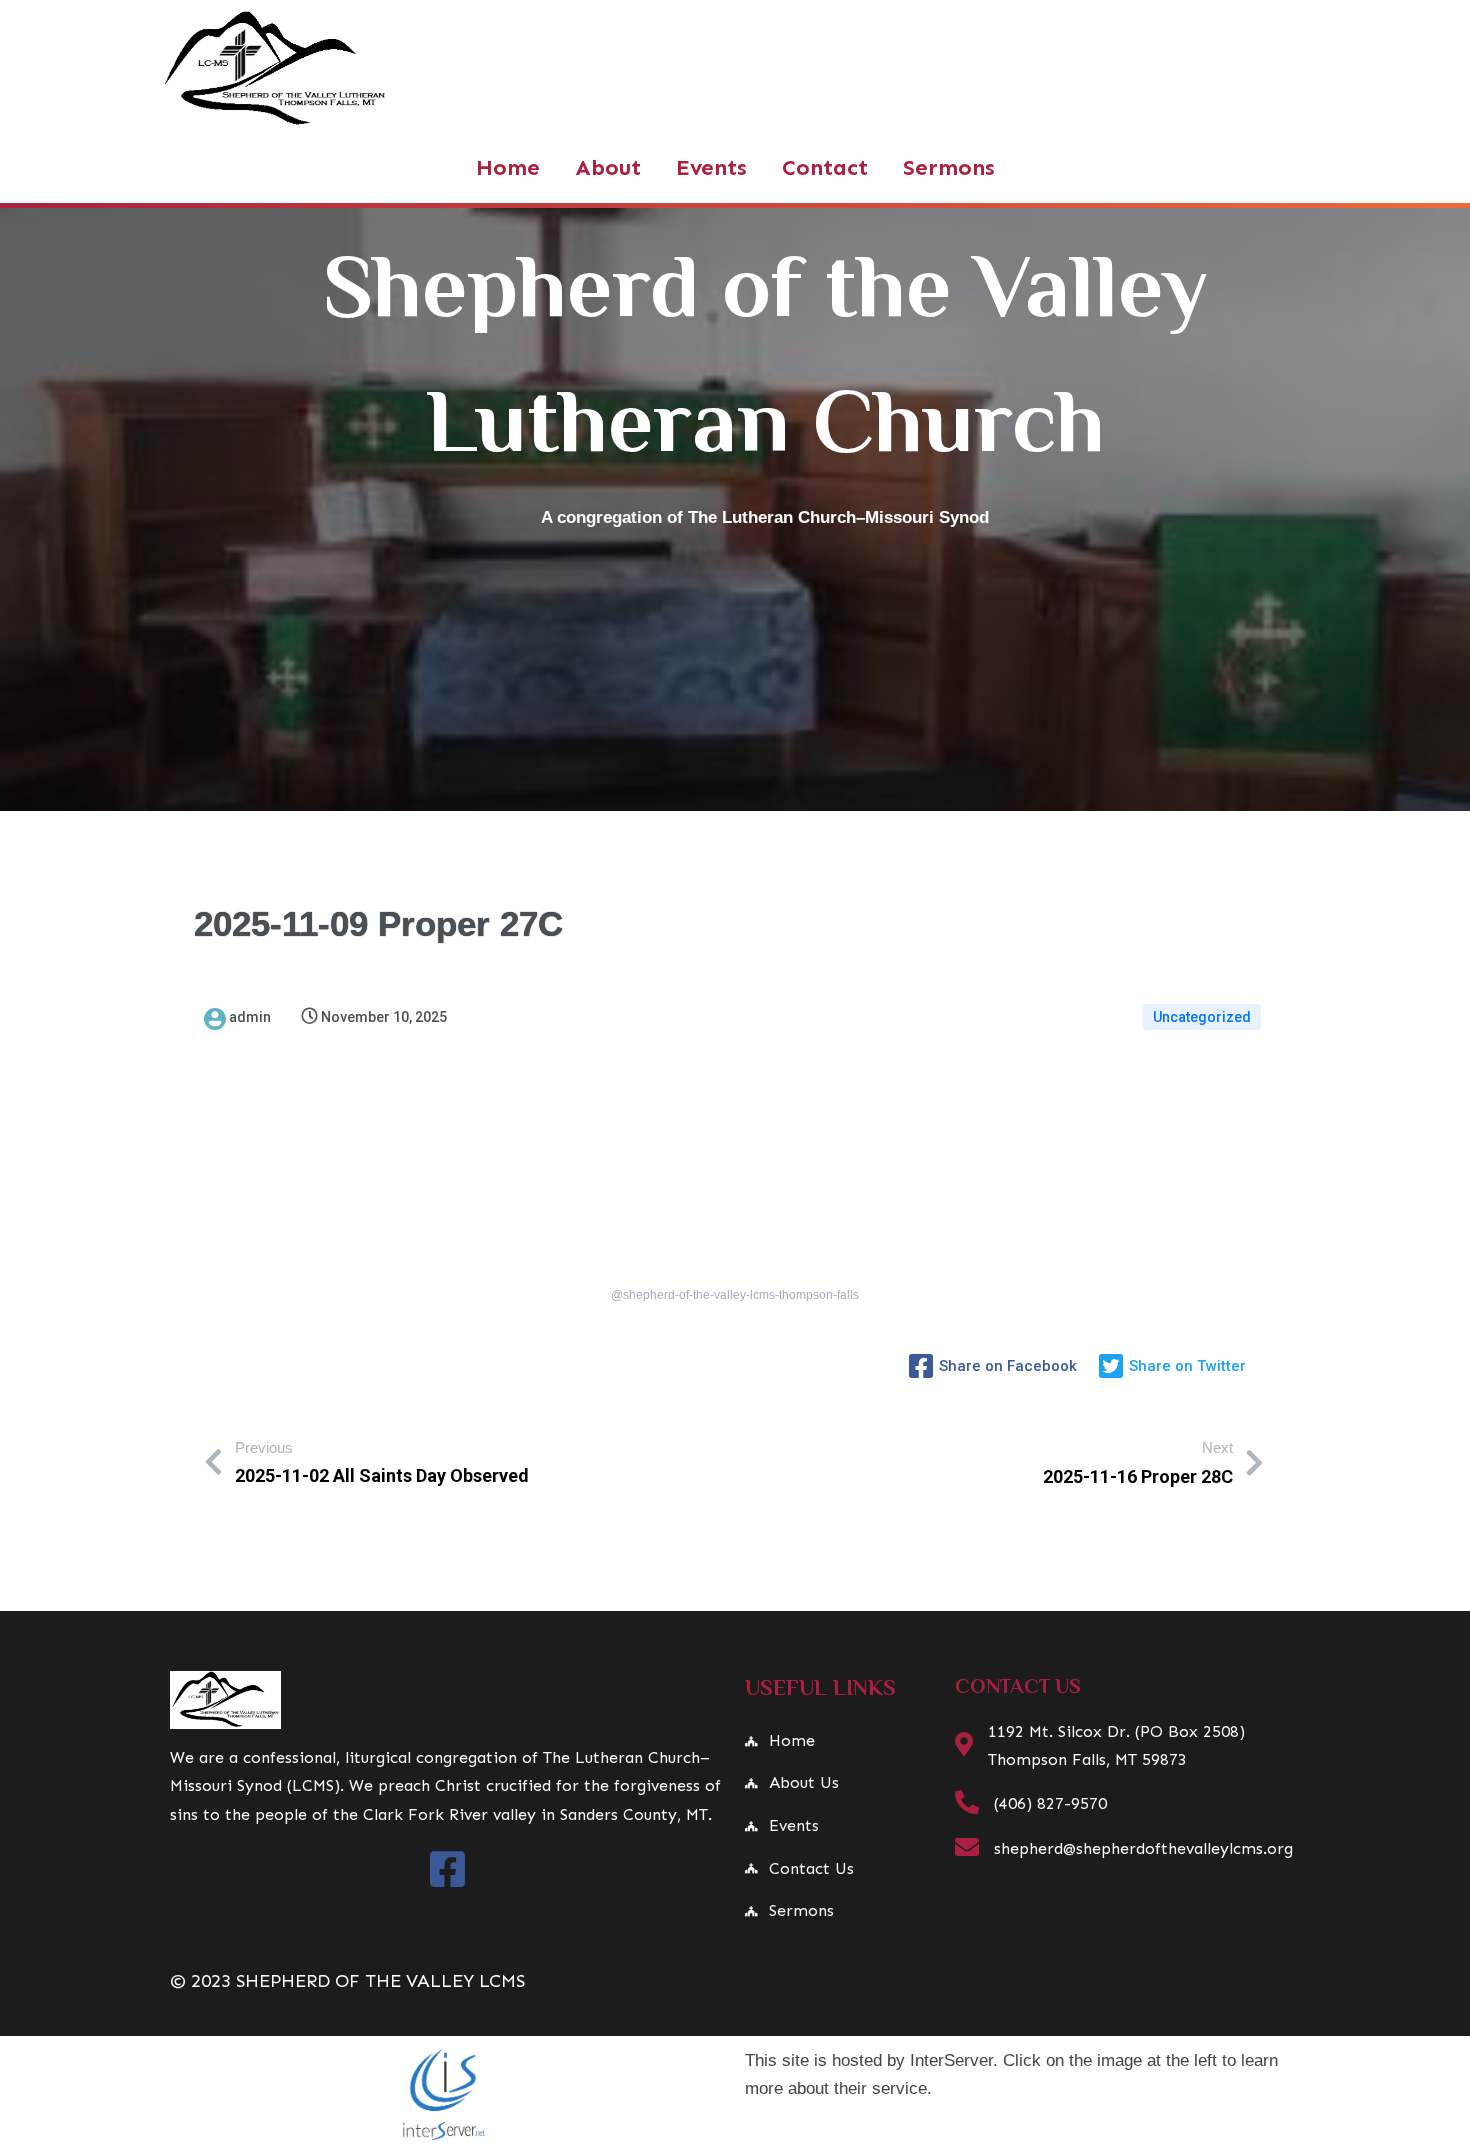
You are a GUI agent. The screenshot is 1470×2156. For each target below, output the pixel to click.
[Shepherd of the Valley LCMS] (447, 1700)
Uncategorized (1202, 1017)
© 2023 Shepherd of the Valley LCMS (347, 1981)
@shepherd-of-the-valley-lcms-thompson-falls (735, 1295)
